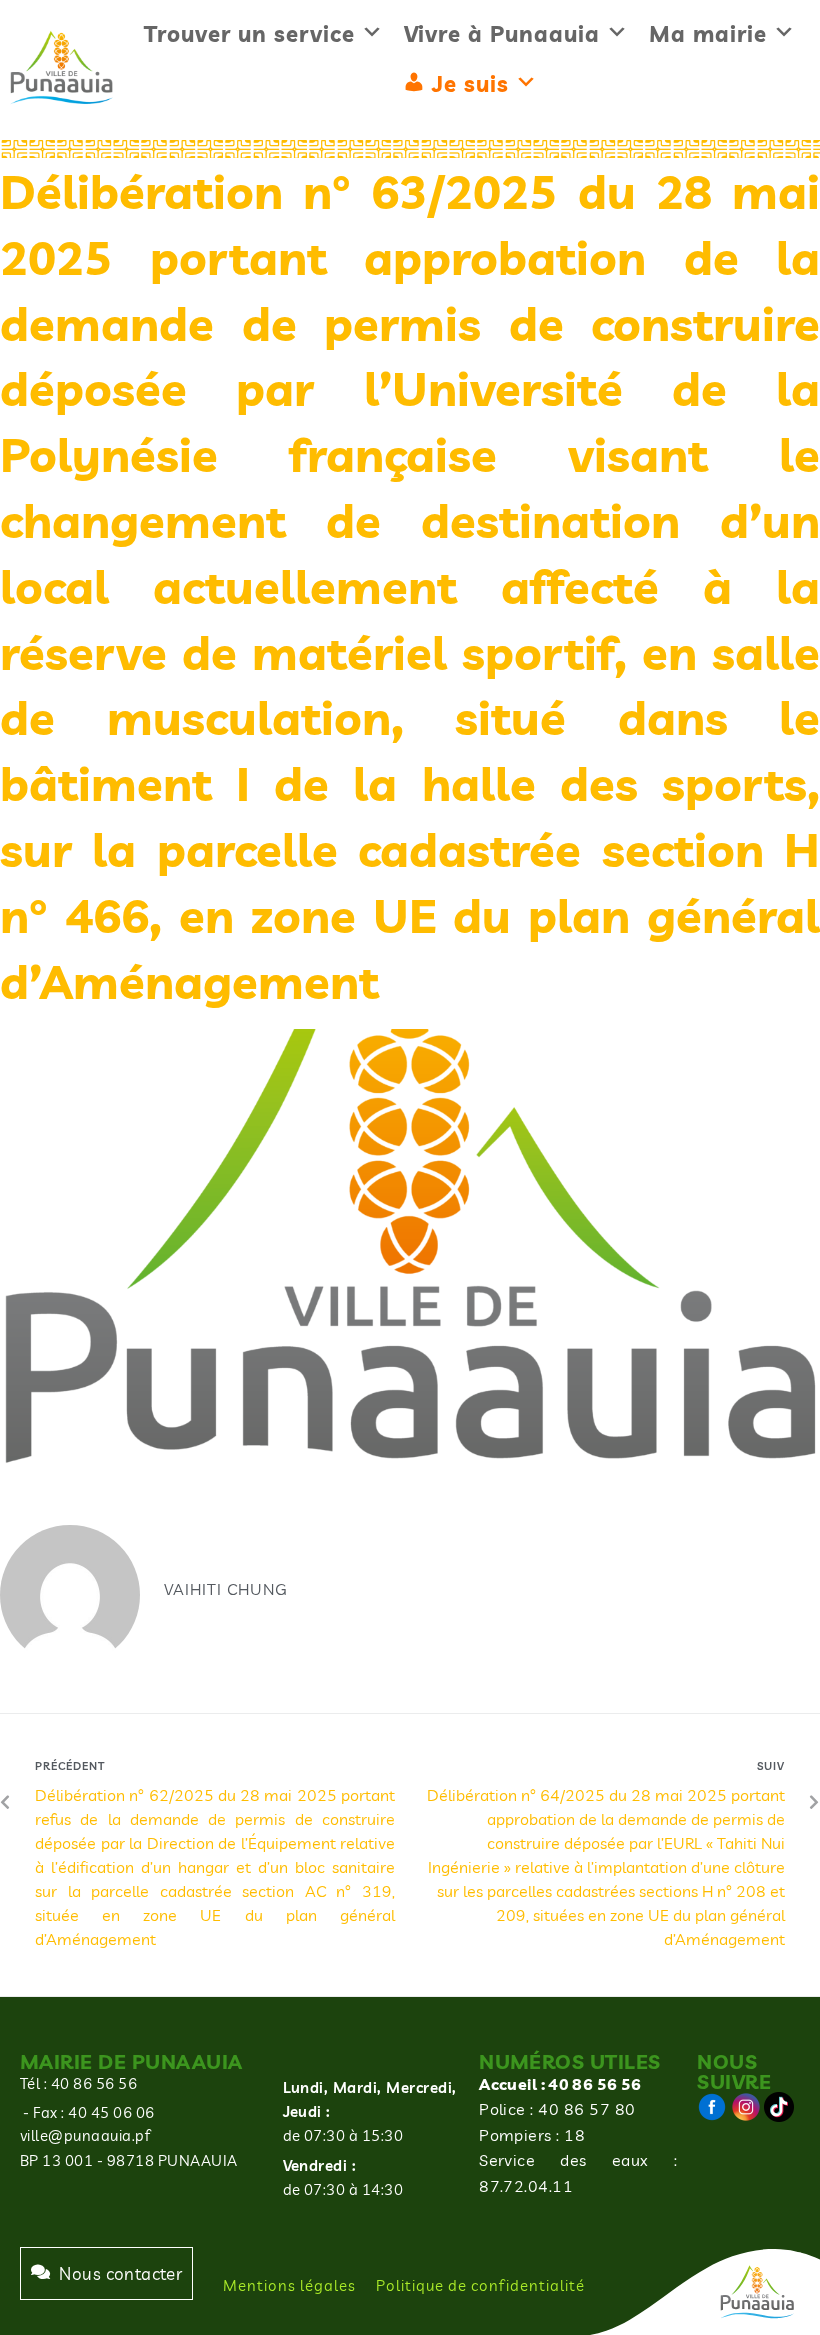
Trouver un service (249, 34)
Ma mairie (708, 34)
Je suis (470, 84)
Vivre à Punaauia (502, 34)
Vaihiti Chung (226, 1589)
